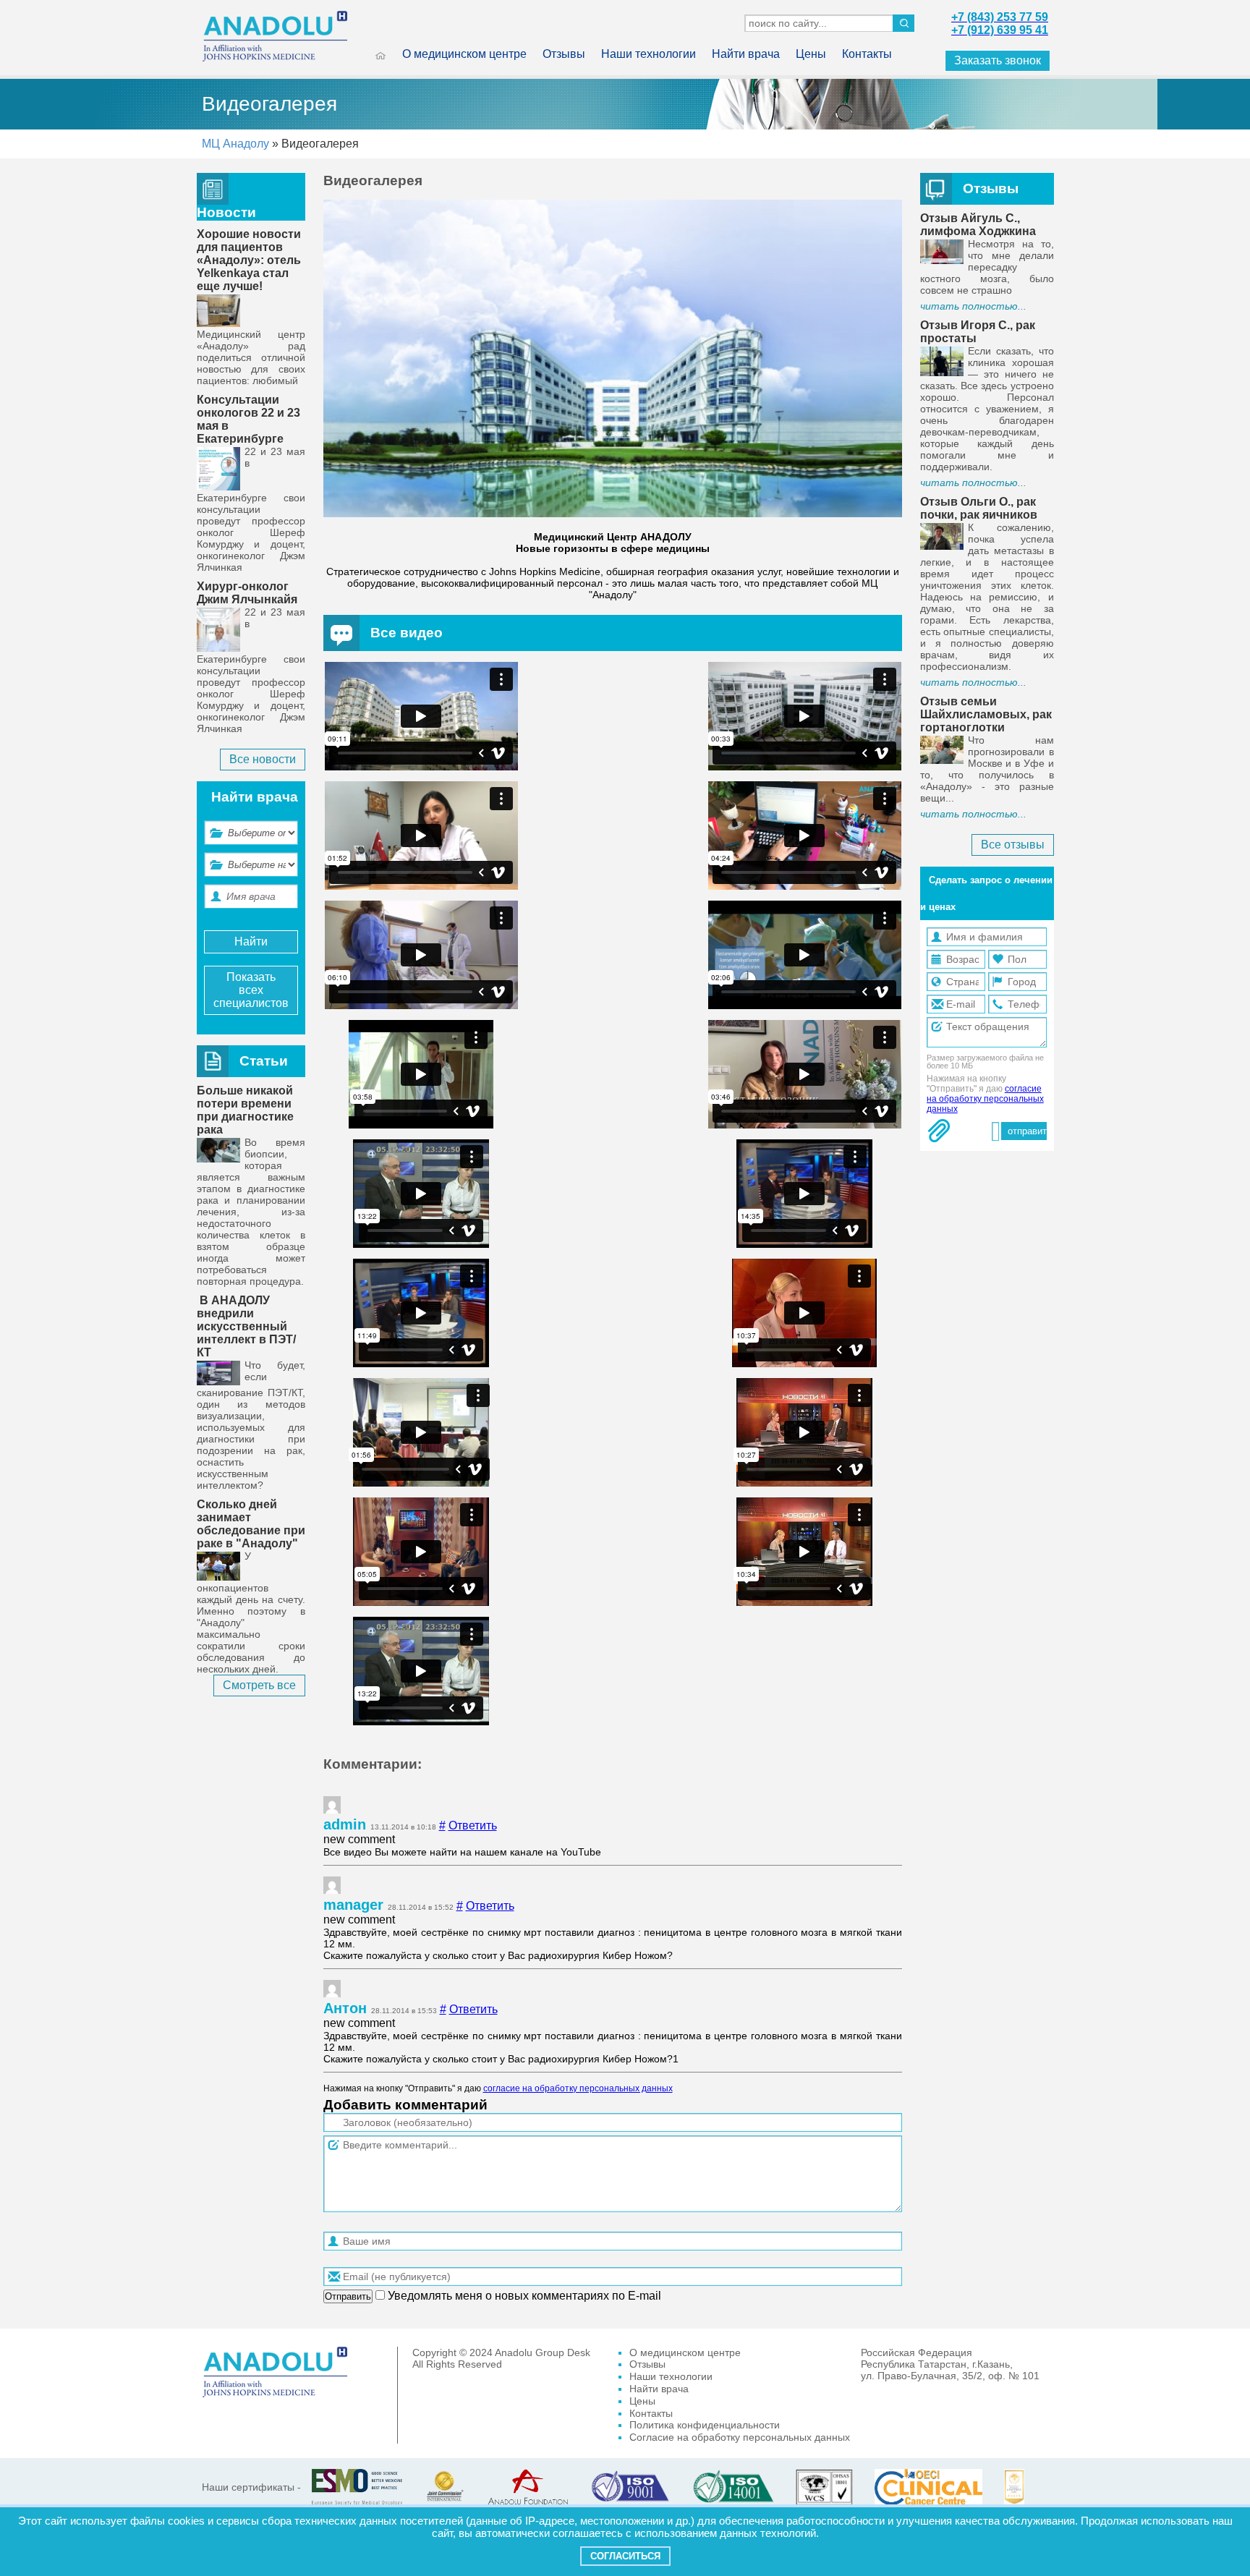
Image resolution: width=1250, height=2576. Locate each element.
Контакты (867, 54)
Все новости (263, 759)
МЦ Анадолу (235, 144)
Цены (811, 54)
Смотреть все (259, 1685)
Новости (226, 212)
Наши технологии (649, 54)
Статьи (264, 1061)
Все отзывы (1013, 845)
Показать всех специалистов (251, 990)
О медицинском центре (464, 54)
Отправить (348, 2296)
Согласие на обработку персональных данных (740, 2437)
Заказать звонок (998, 60)
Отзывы (564, 54)
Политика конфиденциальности (705, 2425)
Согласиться (625, 2556)
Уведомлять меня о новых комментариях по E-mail (523, 2296)
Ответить (473, 1825)
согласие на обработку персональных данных (578, 2088)
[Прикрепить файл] (939, 1131)
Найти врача (746, 54)
